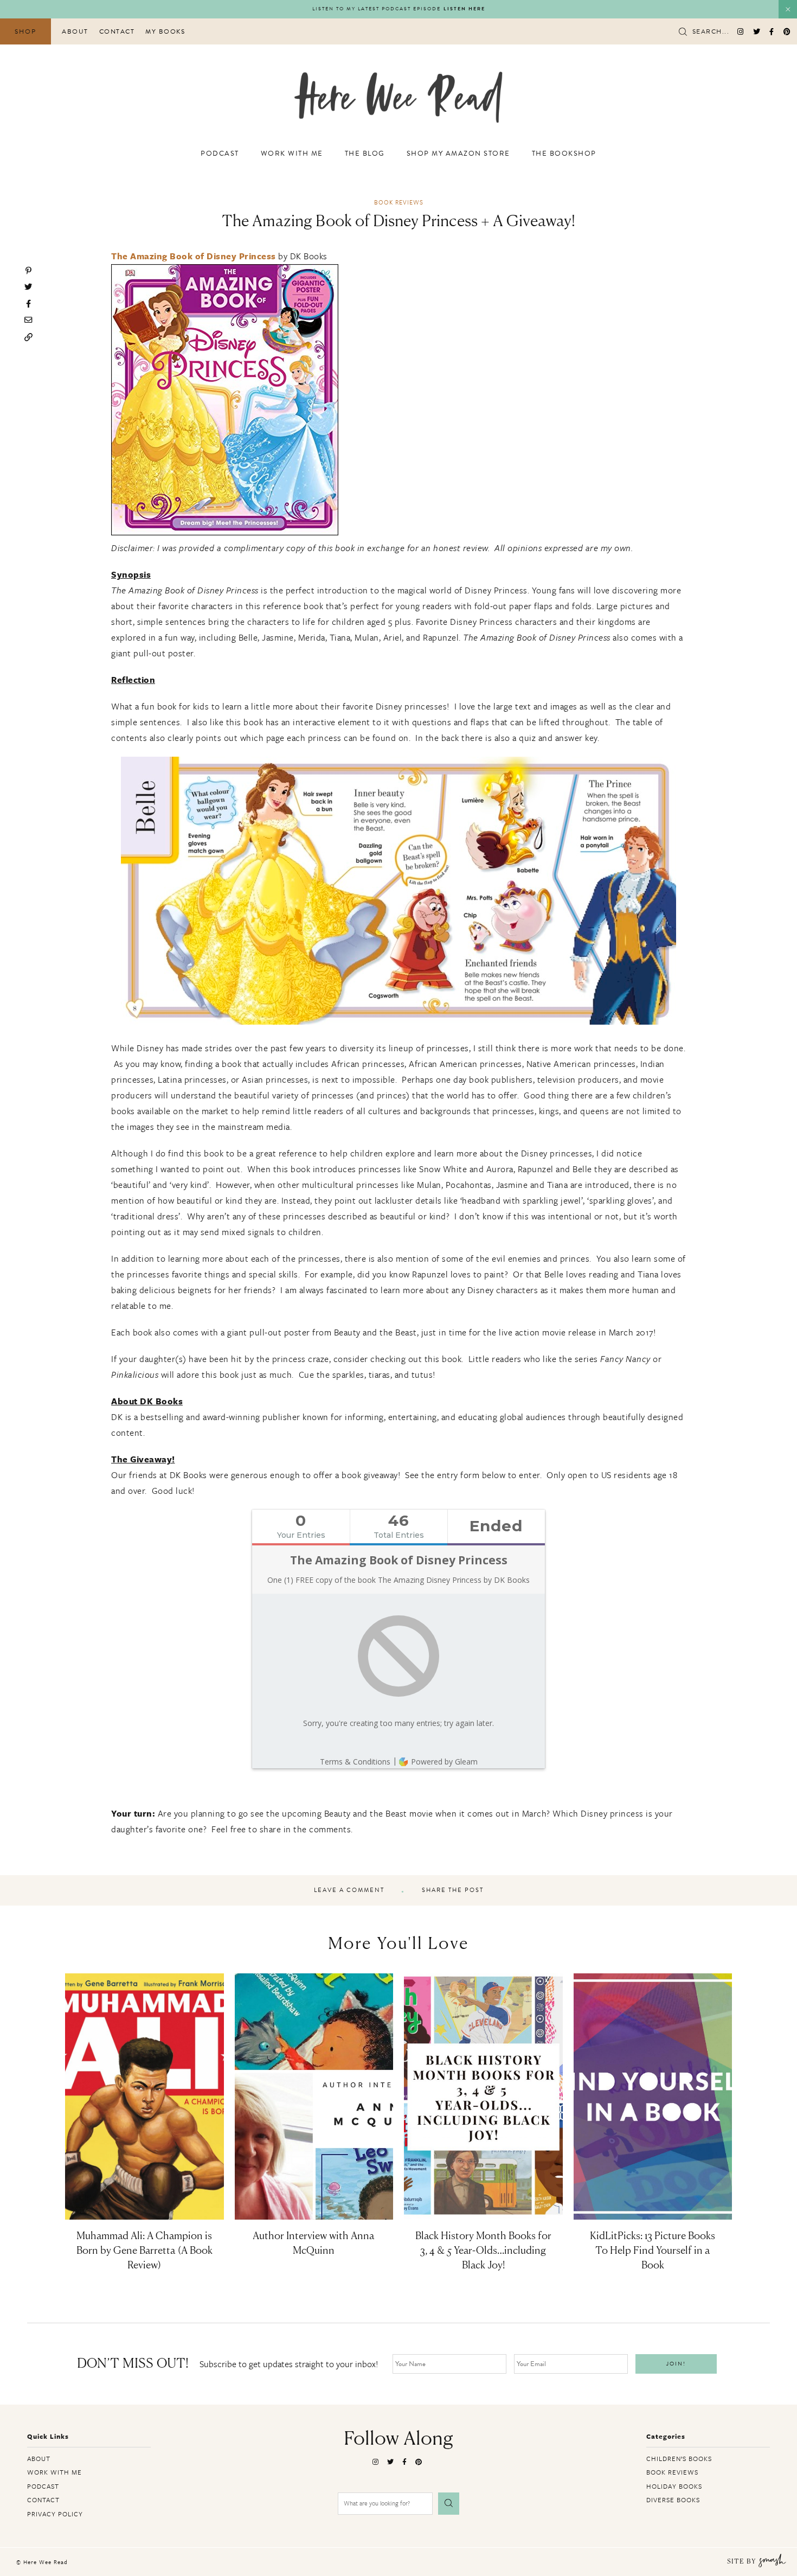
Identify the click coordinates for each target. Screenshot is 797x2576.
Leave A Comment (349, 1890)
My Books (165, 31)
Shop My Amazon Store (458, 154)
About (75, 31)
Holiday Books (674, 2486)
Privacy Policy (55, 2514)
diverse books (673, 2500)
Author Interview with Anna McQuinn (314, 2244)
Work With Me (292, 154)
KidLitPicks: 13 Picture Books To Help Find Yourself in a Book (653, 2251)
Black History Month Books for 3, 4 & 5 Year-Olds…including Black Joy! (483, 2251)
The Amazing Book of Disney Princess (194, 256)
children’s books (679, 2458)
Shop (25, 31)
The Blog (365, 154)
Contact (117, 31)
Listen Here (464, 9)
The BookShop (564, 154)
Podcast (220, 154)
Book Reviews (399, 202)
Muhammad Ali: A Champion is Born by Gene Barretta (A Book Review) (144, 2251)
